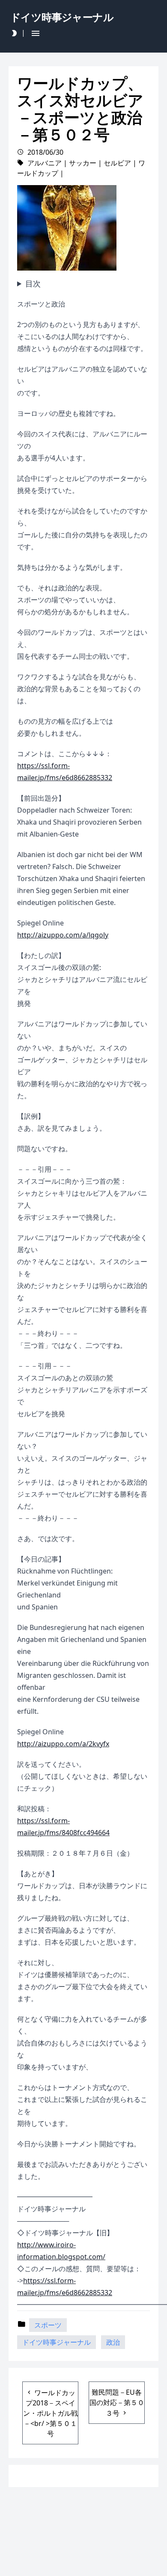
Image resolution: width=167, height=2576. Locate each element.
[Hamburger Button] (36, 33)
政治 (113, 2342)
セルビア (117, 163)
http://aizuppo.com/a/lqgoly (63, 935)
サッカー (83, 163)
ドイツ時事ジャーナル (57, 2342)
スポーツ (48, 2325)
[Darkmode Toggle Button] (14, 33)
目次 (33, 283)
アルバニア (45, 163)
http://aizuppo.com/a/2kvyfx (63, 1744)
